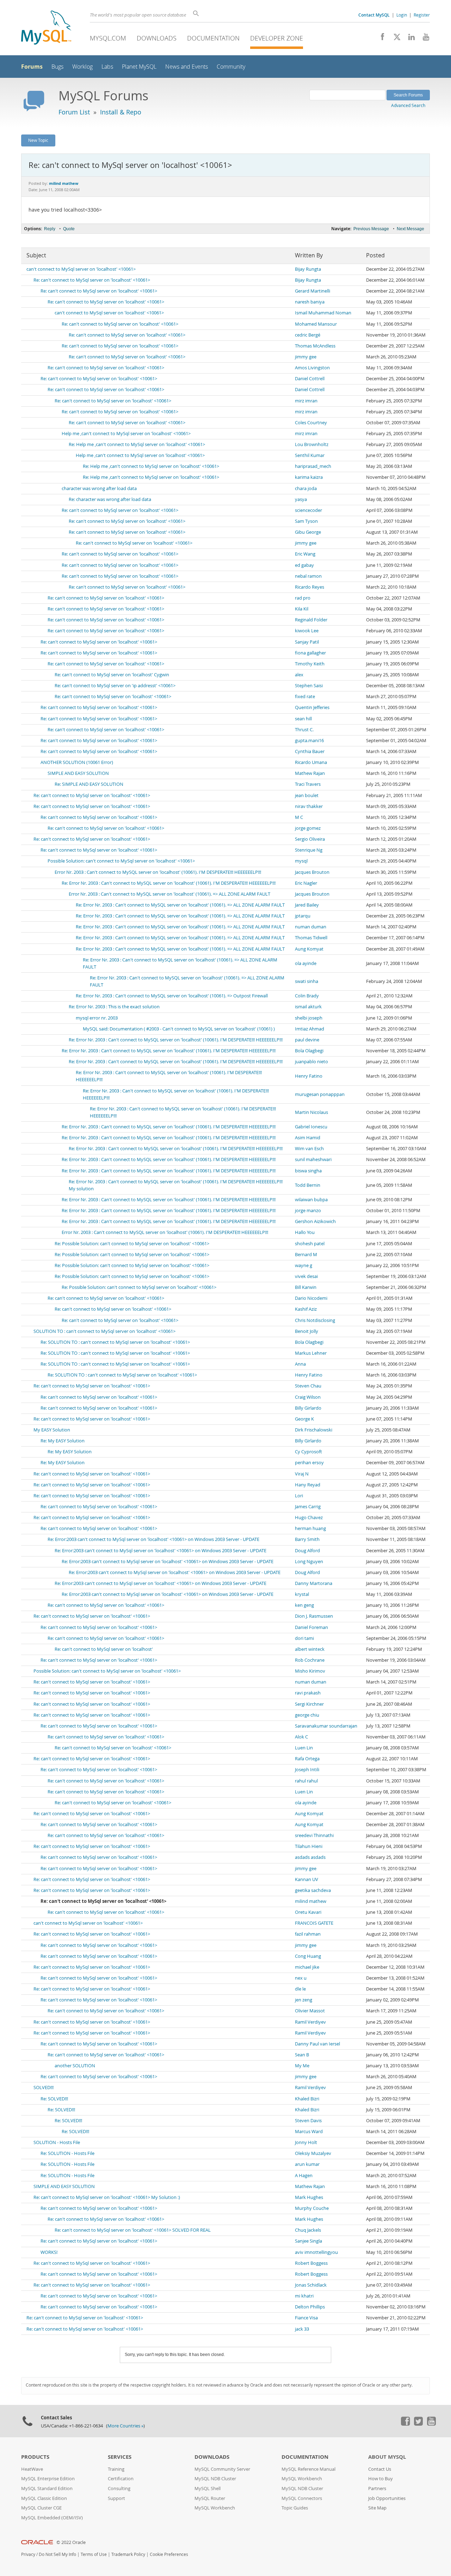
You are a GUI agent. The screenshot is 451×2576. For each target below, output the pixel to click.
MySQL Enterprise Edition (48, 2479)
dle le (300, 1989)
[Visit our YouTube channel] (423, 39)
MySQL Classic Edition (44, 2498)
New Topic (38, 140)
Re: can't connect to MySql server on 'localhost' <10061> (92, 280)
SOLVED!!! (44, 2088)
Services (120, 2457)
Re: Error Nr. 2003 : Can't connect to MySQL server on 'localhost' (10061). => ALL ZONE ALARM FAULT (180, 905)
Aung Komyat (309, 949)
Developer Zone (277, 38)
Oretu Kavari (308, 1912)
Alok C (301, 1737)
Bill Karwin (306, 1287)
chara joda (306, 488)
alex (299, 675)
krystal (302, 1594)
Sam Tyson (306, 521)
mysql (301, 861)
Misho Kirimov (310, 1671)
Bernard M (306, 1255)
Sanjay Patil (307, 642)
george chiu (307, 1715)
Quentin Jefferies (312, 707)
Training (116, 2469)
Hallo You (305, 1232)
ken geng (304, 1605)
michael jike (307, 1967)
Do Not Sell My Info (57, 2554)
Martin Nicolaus (311, 1112)
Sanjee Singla (308, 2241)
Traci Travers (308, 784)
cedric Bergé (308, 335)
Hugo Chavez (309, 1518)
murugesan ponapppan (320, 1094)
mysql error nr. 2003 (97, 1018)
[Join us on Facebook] (380, 39)
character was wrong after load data (99, 488)
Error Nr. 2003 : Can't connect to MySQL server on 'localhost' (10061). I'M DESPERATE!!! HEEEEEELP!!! (158, 872)
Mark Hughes (309, 2197)
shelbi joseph (309, 1018)
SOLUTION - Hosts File (57, 2142)
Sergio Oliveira (310, 839)
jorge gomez (308, 828)
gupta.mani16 (309, 741)
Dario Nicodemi (311, 1298)
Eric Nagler (306, 883)
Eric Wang (305, 554)
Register (422, 15)
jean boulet (307, 795)
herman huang (310, 1528)
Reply (50, 229)
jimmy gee (306, 357)
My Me (302, 2066)
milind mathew (311, 1901)
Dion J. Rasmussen (314, 1616)
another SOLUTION (75, 2066)
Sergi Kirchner (309, 1704)
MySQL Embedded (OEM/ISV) (52, 2518)
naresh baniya (310, 302)
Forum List (74, 112)
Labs (107, 67)
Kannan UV (307, 1879)
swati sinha (307, 981)
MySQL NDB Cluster (215, 2479)
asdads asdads (310, 1857)
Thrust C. (304, 730)
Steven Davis (308, 2121)
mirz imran (306, 401)
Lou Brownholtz (312, 444)
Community (231, 67)
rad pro (303, 598)
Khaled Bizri (307, 2099)
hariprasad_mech (313, 466)
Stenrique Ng (309, 850)
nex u (301, 1978)
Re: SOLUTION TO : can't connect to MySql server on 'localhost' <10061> (115, 1342)
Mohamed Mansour (316, 324)
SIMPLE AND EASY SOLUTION (78, 773)
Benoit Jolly (307, 1331)
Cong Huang (308, 1956)
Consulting (119, 2489)
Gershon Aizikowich (315, 1221)
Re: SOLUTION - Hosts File (67, 2153)
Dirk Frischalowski (314, 1430)
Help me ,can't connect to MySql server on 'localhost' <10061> (126, 434)
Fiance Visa (306, 2318)
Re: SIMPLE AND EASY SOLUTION (89, 784)
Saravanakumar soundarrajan (326, 1726)
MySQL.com (108, 38)
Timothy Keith (310, 664)
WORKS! (49, 2252)
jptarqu (303, 916)
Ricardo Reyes (310, 587)
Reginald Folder (311, 620)
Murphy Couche (312, 2208)
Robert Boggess (311, 2263)
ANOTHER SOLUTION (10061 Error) (77, 762)
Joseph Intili (307, 1770)
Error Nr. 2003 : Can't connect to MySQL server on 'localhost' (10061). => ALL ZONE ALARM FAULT (169, 894)
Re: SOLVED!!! (54, 2099)
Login (402, 15)
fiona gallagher (310, 653)
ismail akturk (308, 1007)
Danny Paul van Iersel (317, 2044)
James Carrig (308, 1507)
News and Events (187, 67)
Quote (69, 229)
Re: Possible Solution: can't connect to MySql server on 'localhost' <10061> (132, 1244)
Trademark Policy (128, 2554)
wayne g (304, 1265)
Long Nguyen (309, 1562)
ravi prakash (308, 1693)
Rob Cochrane (310, 1660)
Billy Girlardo (308, 1408)
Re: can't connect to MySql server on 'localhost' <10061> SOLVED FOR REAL (133, 2230)
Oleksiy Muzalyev (313, 2153)
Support (116, 2498)
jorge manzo (308, 1211)
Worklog (82, 67)
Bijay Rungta (308, 269)
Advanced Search (408, 105)
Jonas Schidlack (311, 2285)
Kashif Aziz (306, 1309)
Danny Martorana (314, 1583)
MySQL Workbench (215, 2508)
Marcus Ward (309, 2132)
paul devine (307, 1040)
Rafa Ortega (307, 1759)
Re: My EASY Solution (63, 1441)
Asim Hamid (308, 1138)
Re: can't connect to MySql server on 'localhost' (104, 1649)
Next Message (410, 229)
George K (304, 1419)
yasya (301, 499)
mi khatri (304, 2296)
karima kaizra (309, 477)
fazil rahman (308, 1934)
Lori (299, 1496)
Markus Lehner (311, 1353)
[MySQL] (46, 28)
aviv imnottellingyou (316, 2252)
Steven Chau (308, 1386)
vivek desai (306, 1276)
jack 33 (302, 2329)
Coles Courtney (311, 423)
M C (299, 817)
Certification (121, 2479)
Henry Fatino (309, 1076)
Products (35, 2457)
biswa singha (308, 1171)
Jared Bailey (307, 905)
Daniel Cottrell (310, 379)
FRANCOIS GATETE (314, 1923)
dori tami (304, 1638)
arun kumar (307, 2164)
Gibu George (308, 532)
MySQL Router (210, 2498)
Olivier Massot (310, 2011)
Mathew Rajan (310, 773)
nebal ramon (308, 576)
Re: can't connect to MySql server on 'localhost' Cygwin (112, 675)
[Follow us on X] (394, 39)
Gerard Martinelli (313, 291)
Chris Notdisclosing (315, 1320)
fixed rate (305, 697)
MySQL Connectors (302, 2498)
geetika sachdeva (313, 1890)
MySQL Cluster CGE (41, 2508)
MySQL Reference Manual (308, 2469)
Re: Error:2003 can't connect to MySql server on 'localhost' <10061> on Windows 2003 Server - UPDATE (153, 1539)
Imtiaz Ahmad (310, 1029)
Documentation (213, 38)
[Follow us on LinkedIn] (409, 39)
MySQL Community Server (222, 2469)
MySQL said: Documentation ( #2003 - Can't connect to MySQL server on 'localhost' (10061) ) (179, 1029)
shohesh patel (310, 1244)
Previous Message (371, 229)
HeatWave (32, 2469)
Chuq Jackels (308, 2230)
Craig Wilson (308, 1397)
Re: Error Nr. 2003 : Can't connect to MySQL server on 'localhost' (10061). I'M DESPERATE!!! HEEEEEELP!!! (169, 883)
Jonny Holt (306, 2142)
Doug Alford (307, 1551)
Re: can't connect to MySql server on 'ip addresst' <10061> (115, 686)
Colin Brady (307, 996)
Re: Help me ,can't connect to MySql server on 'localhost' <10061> (137, 444)
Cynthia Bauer (310, 751)
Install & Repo (121, 112)
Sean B (302, 2055)
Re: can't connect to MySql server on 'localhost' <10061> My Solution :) (107, 2197)
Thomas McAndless (315, 346)
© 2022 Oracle (71, 2542)
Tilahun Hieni (309, 1846)
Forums (32, 67)
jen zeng (304, 2000)
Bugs (57, 67)
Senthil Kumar (310, 455)
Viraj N (302, 1474)
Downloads (157, 38)
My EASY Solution (52, 1430)
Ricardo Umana (311, 762)
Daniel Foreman (311, 1627)
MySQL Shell (208, 2489)
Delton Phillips (310, 2307)
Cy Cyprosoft (308, 1452)
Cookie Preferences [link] (169, 2554)
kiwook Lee (307, 631)
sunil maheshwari (313, 1159)
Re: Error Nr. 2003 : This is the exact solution (114, 1007)
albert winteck (310, 1649)
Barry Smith (307, 1539)
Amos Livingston (312, 368)
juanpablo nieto (311, 1062)
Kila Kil (302, 609)
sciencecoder (308, 510)
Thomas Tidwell (311, 938)
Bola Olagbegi (309, 1051)
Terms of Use (94, 2554)
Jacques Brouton (312, 872)
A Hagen (304, 2176)
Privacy (28, 2554)
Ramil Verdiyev (310, 2022)
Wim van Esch (309, 1149)
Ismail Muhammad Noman (323, 313)
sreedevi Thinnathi (314, 1835)
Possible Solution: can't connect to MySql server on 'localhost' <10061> (121, 861)
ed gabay (304, 565)
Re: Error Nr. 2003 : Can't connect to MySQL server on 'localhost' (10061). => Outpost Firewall (172, 996)
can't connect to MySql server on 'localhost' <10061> (81, 269)
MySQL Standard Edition (47, 2489)
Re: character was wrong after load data (110, 499)
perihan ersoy (309, 1463)
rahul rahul (306, 1781)
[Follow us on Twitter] (418, 2424)
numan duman (311, 927)
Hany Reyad (308, 1485)
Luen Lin (304, 1748)
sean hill (303, 719)
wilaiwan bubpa (311, 1200)
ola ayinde (306, 963)
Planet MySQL (139, 67)
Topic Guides (295, 2508)
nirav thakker (309, 806)
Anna (300, 1364)
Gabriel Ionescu (311, 1127)
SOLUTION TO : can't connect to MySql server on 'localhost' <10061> (104, 1331)
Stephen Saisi (309, 686)
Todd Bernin (308, 1185)
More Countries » (125, 2426)
